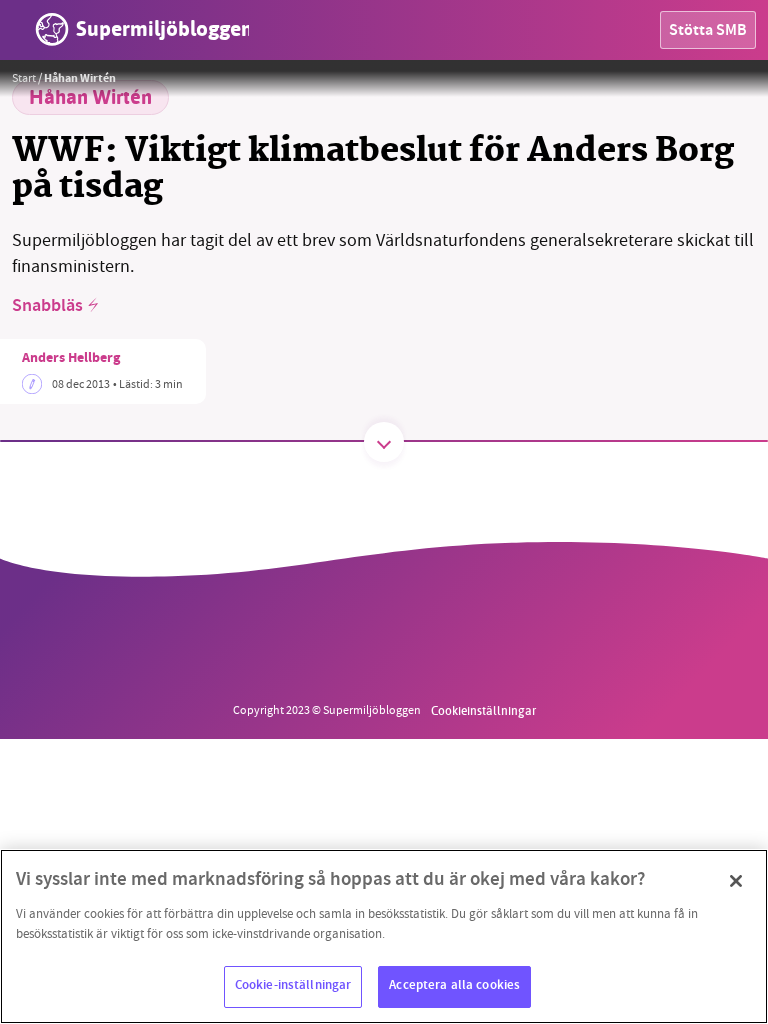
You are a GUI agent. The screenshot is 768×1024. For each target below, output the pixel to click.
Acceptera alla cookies (454, 986)
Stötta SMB (708, 31)
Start (24, 78)
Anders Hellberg (71, 359)
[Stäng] (736, 881)
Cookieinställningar (483, 710)
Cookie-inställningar (293, 986)
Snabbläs (47, 307)
